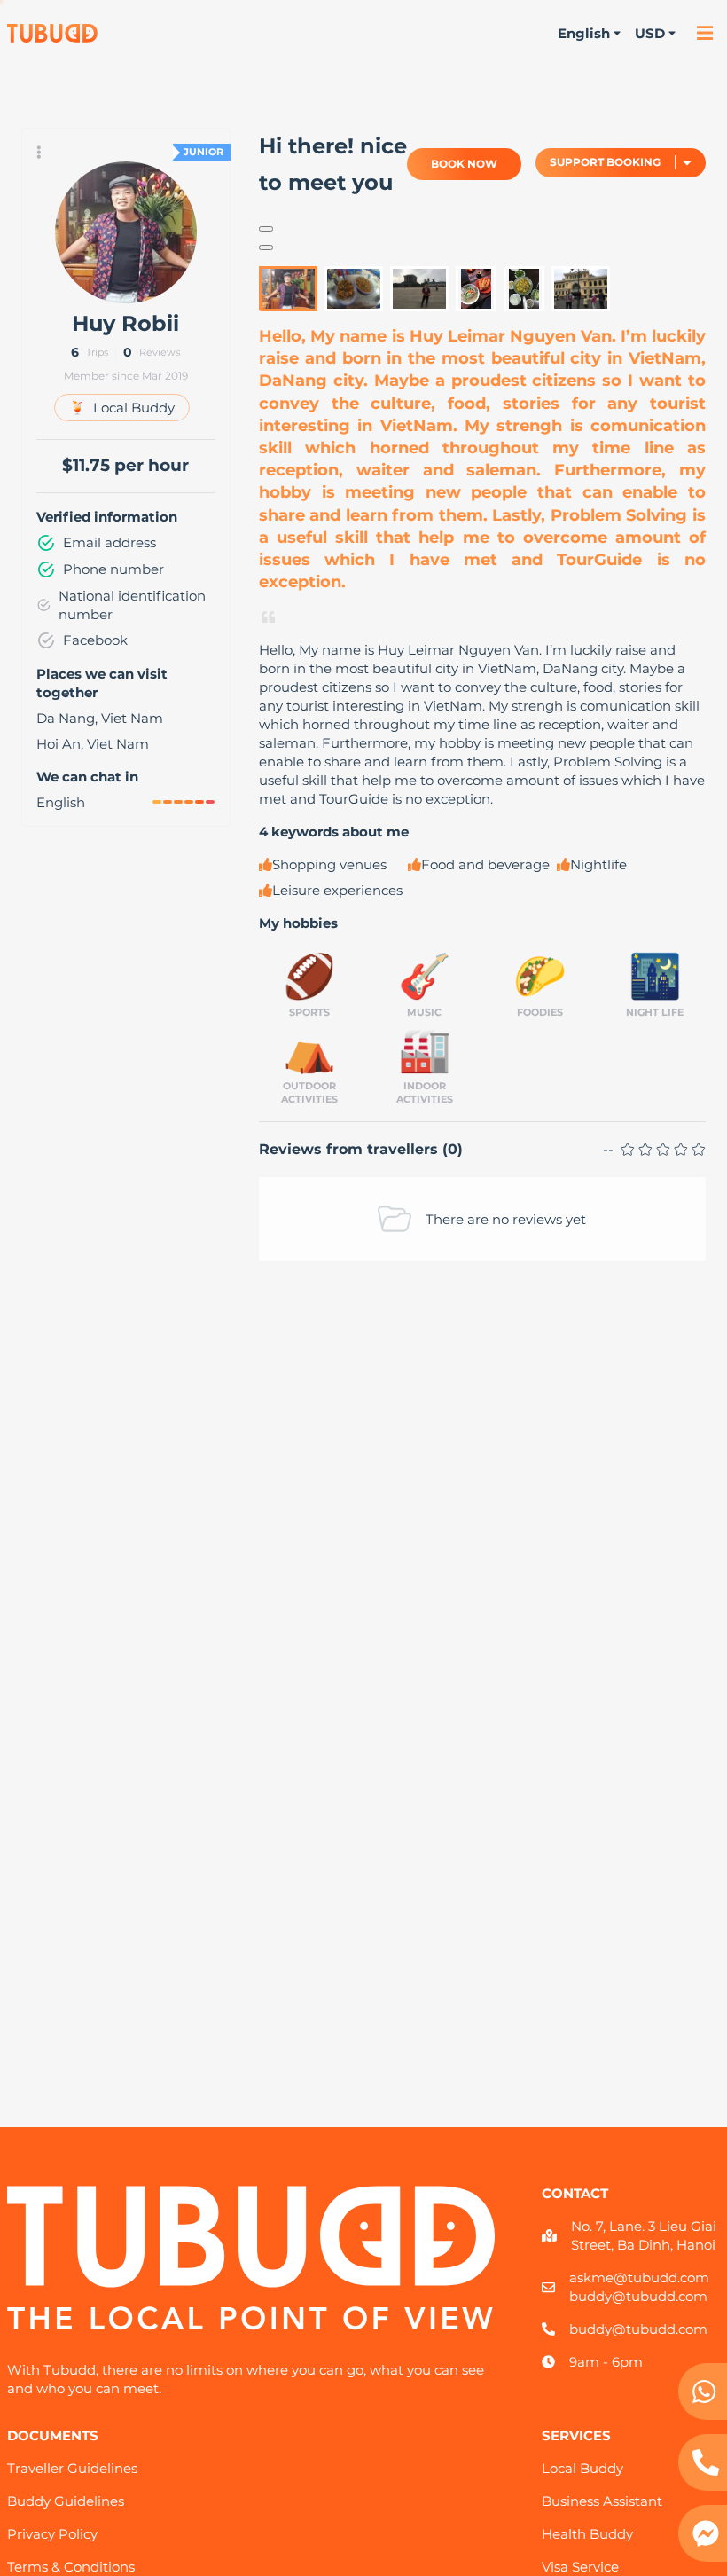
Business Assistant (602, 2501)
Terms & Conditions (71, 2567)
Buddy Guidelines (66, 2501)
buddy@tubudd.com (638, 2296)
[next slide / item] (266, 247)
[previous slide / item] (266, 229)
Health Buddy (587, 2534)
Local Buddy (582, 2468)
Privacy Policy (52, 2534)
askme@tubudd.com (639, 2278)
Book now (464, 164)
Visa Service (580, 2567)
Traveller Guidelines (72, 2468)
